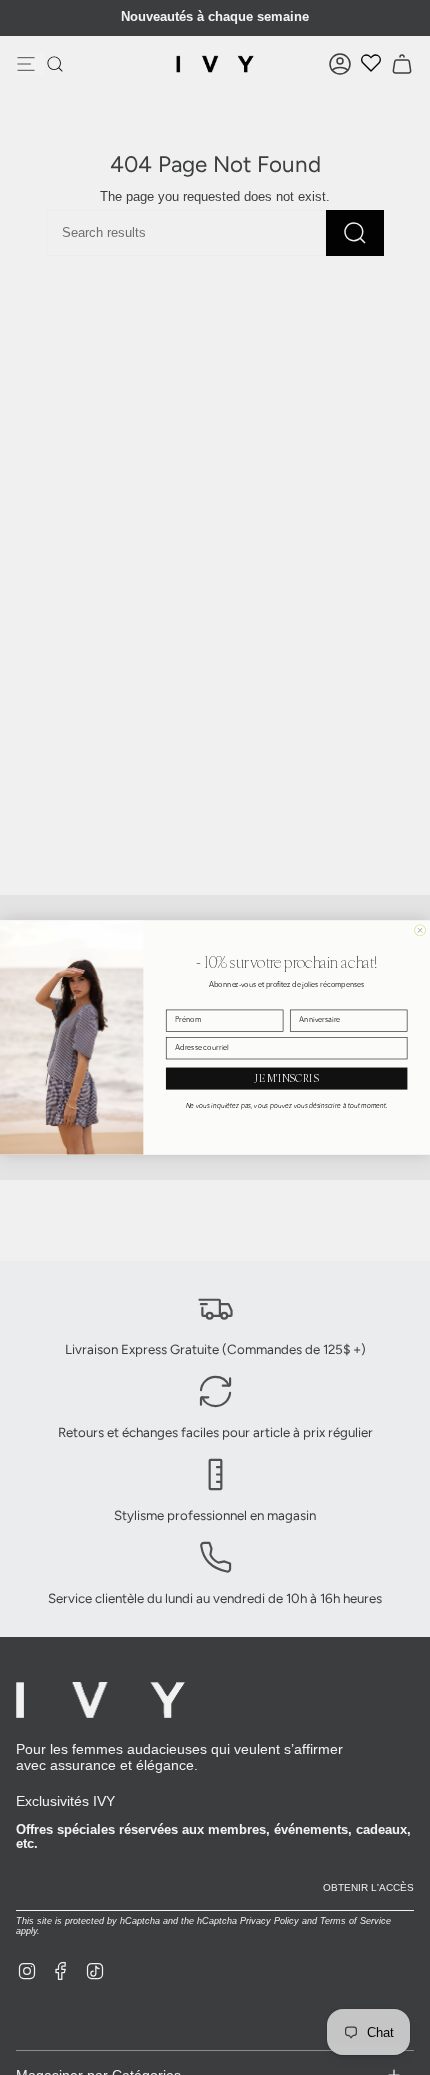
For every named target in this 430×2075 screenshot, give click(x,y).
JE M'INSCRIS (286, 1078)
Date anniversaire (318, 1001)
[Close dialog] (420, 930)
